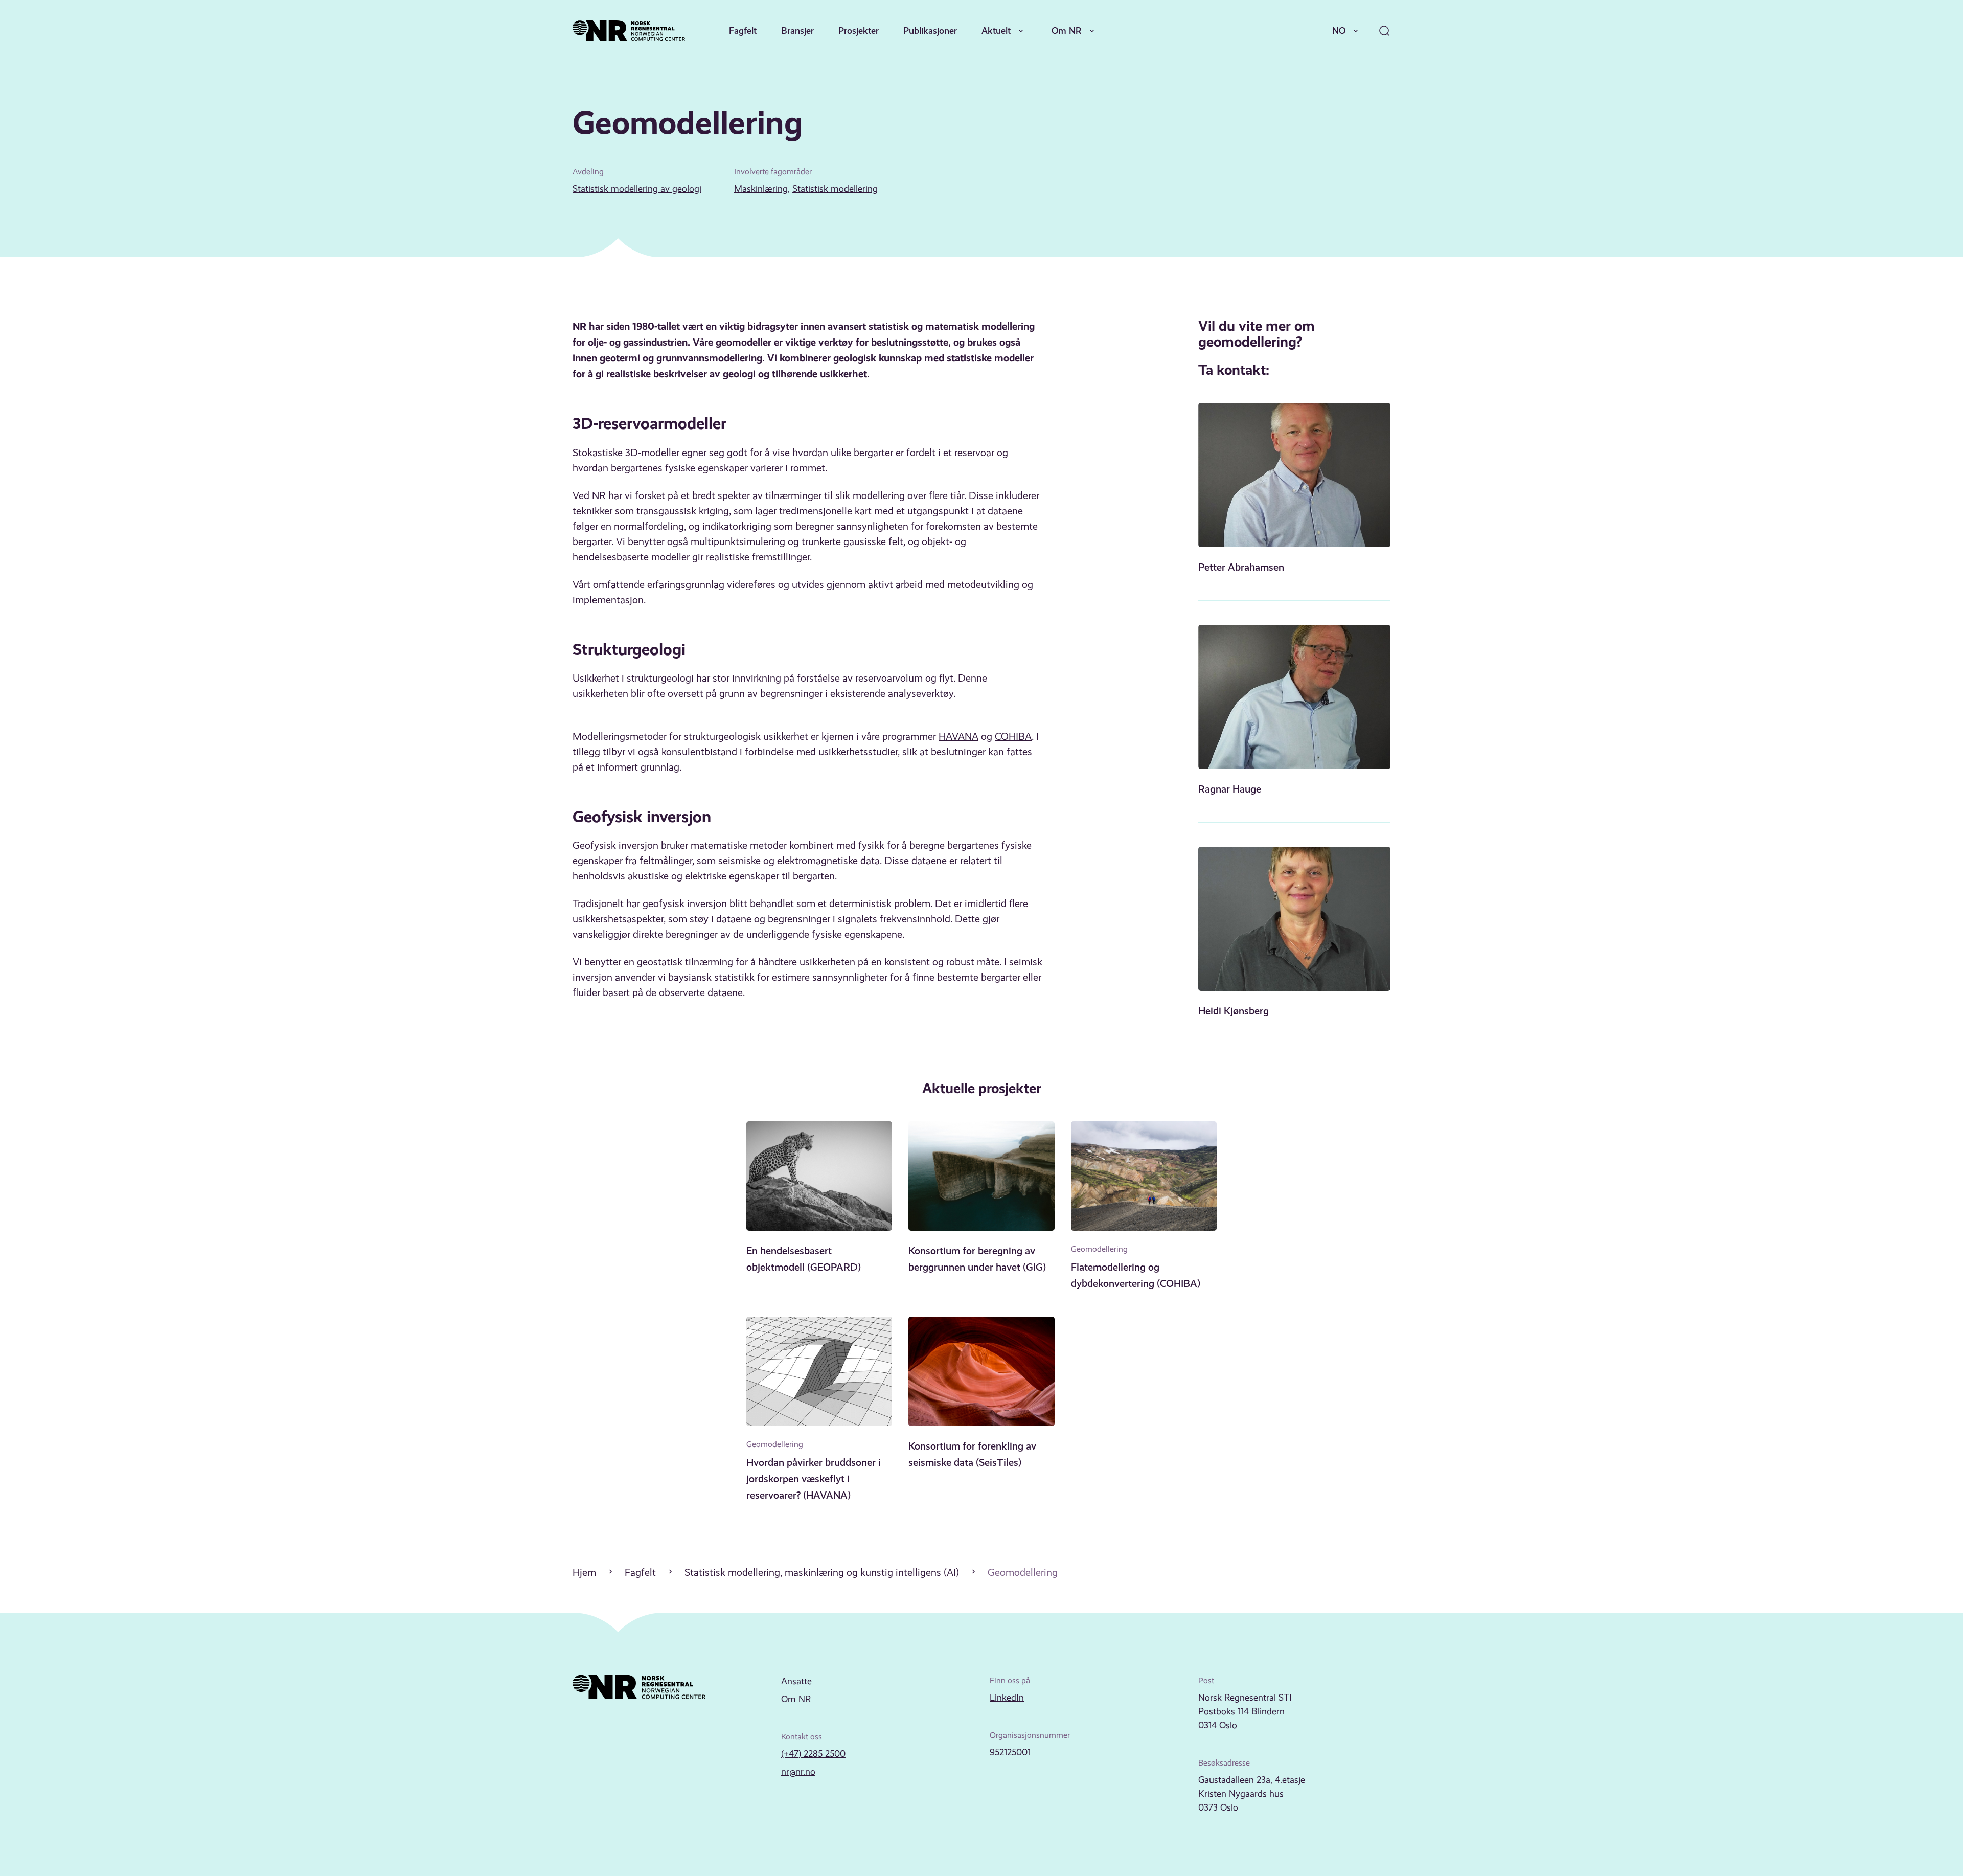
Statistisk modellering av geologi (637, 189)
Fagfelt (743, 30)
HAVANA (958, 737)
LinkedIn (1007, 1698)
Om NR (1067, 30)
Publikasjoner (930, 30)
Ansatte (796, 1681)
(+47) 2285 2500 (813, 1754)
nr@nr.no (798, 1772)
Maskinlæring (761, 189)
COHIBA (1013, 737)
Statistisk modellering (835, 189)
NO (1339, 30)
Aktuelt (996, 30)
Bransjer (797, 30)
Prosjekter (859, 30)
